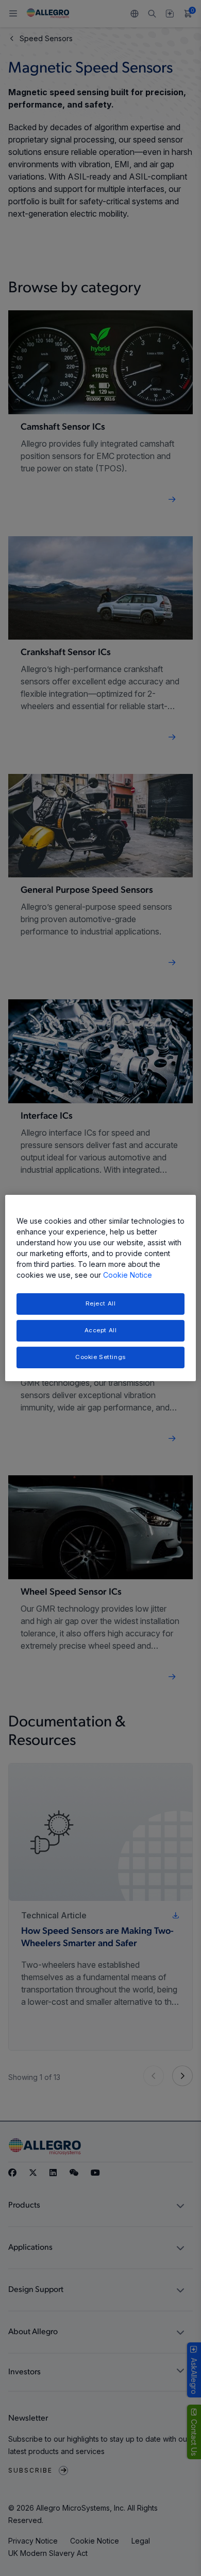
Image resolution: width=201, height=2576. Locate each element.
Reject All (101, 1303)
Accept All (101, 1330)
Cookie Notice (128, 1275)
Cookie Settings (100, 1357)
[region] (101, 1288)
